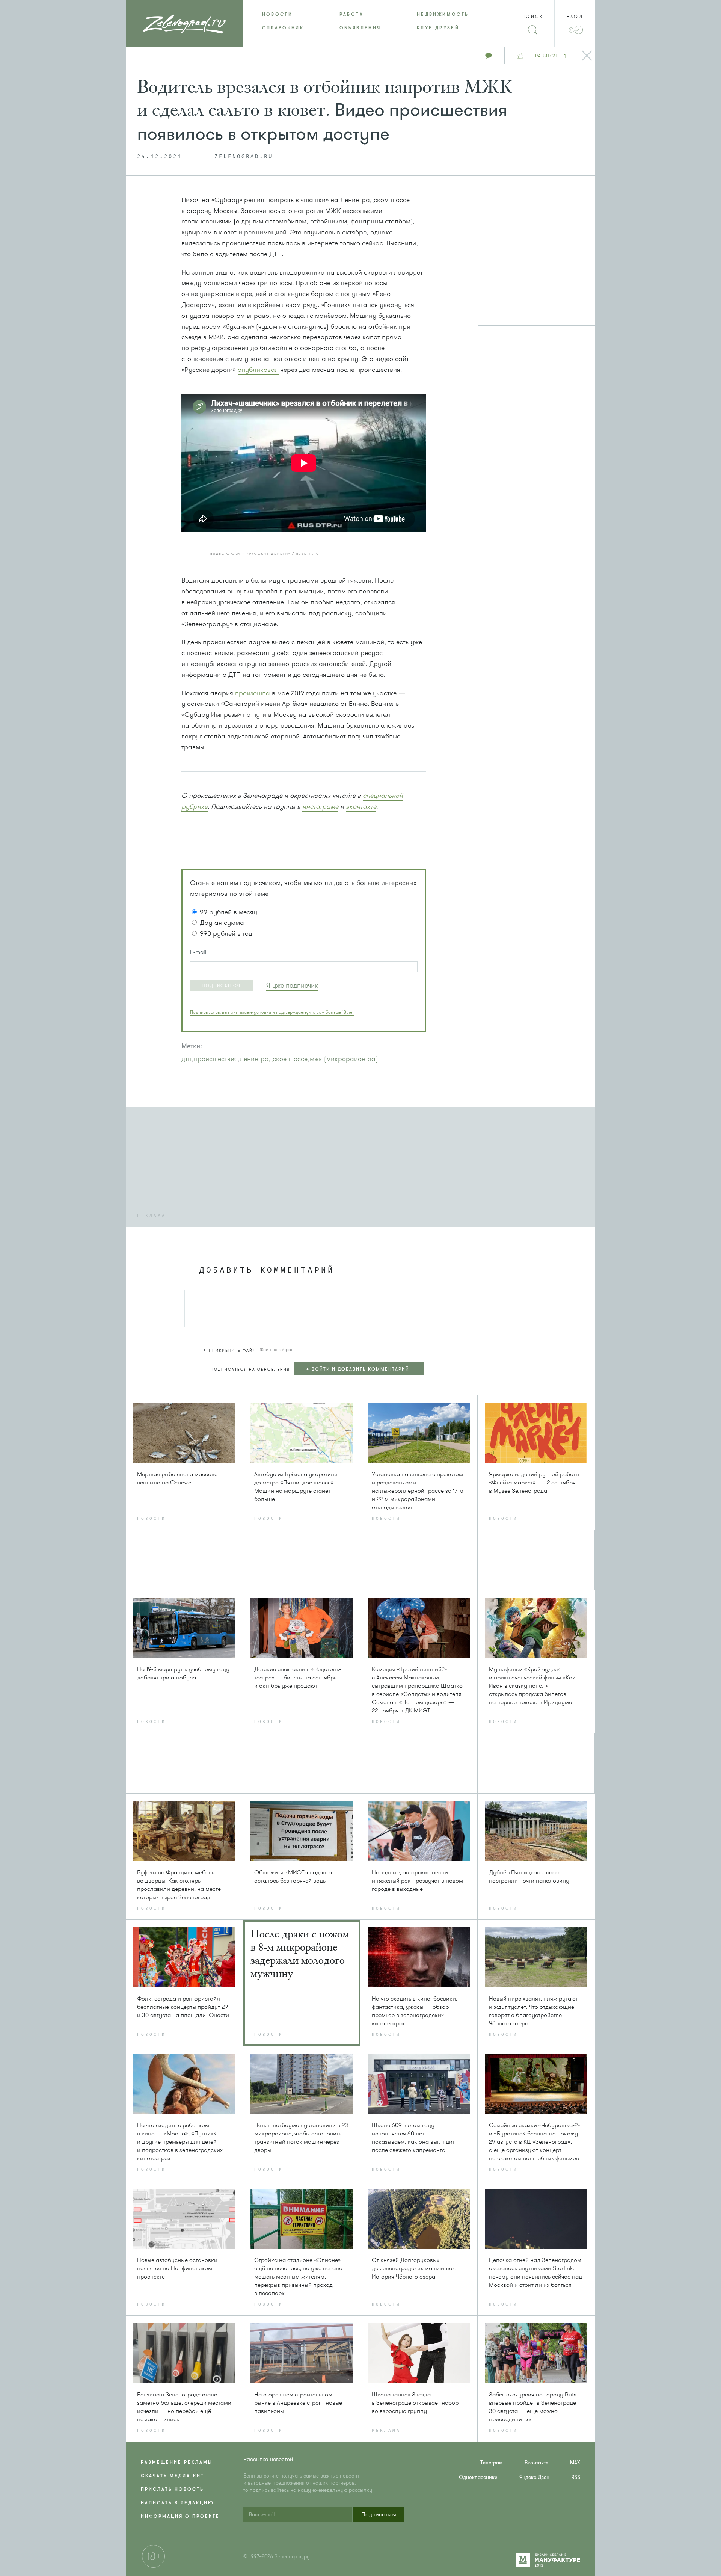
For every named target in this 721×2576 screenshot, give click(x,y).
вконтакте (361, 806)
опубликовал (258, 370)
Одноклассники (478, 2477)
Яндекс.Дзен (534, 2477)
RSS (576, 2477)
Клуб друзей (438, 28)
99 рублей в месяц (229, 912)
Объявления (360, 28)
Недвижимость (443, 14)
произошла (253, 693)
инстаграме (320, 806)
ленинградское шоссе (274, 1059)
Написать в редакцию (177, 2503)
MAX (575, 2463)
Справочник (283, 28)
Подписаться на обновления (250, 1369)
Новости (278, 14)
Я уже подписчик (292, 985)
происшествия (216, 1059)
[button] (222, 986)
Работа (351, 14)
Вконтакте (536, 2463)
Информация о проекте (180, 2516)
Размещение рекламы (177, 2462)
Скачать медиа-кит (173, 2476)
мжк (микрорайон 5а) (344, 1059)
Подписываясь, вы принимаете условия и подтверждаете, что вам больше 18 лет (272, 1012)
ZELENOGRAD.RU (244, 157)
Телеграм (492, 2463)
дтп (186, 1059)
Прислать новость (172, 2489)
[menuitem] (282, 14)
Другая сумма (222, 923)
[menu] (361, 21)
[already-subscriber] (292, 985)
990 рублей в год (226, 933)
